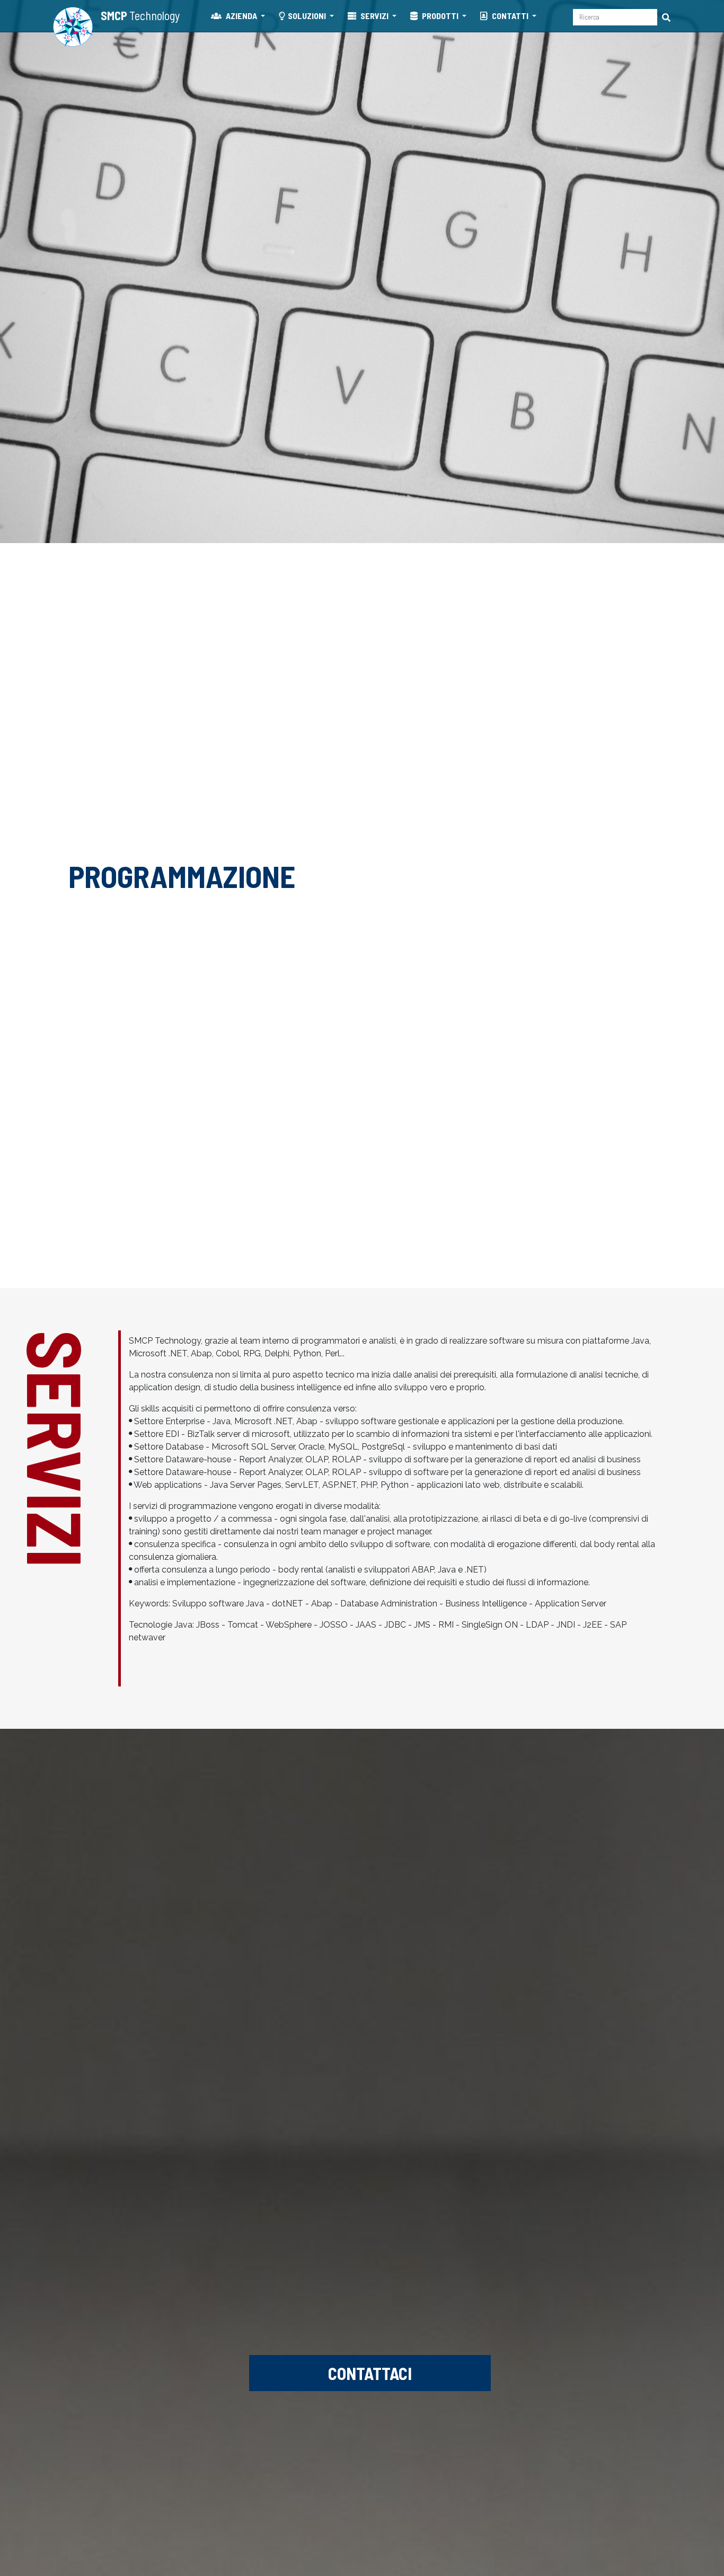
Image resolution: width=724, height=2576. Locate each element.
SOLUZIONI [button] (308, 16)
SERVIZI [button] (374, 16)
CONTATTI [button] (510, 16)
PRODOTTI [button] (440, 16)
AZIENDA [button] (241, 16)
